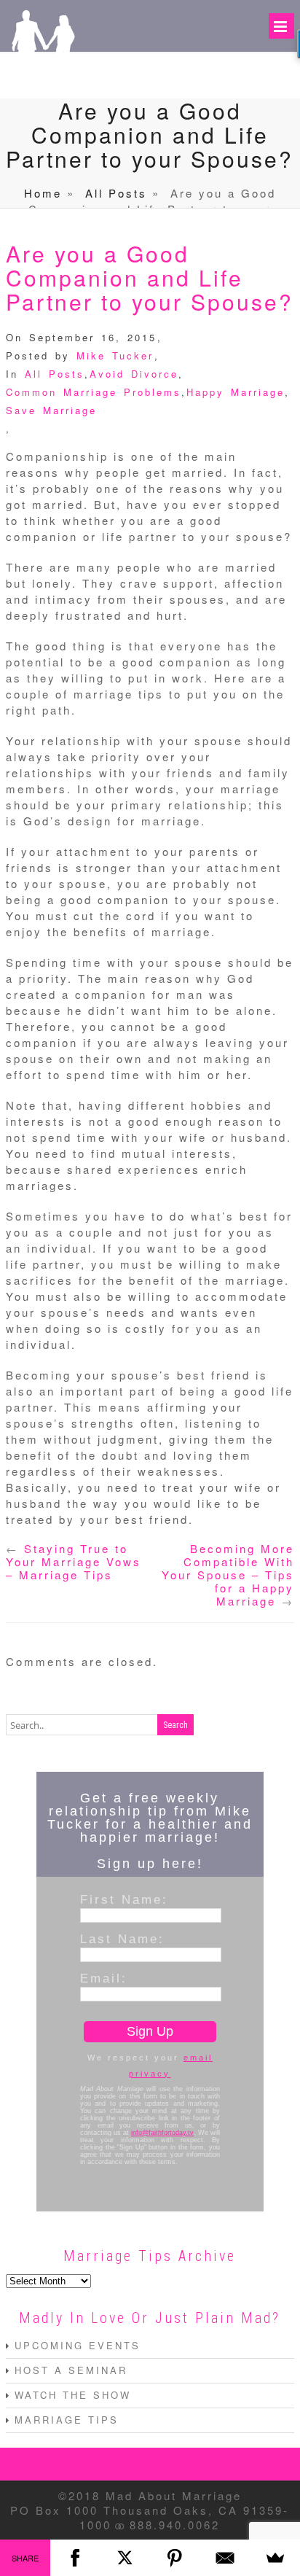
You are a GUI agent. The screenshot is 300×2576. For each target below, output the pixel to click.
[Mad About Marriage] (42, 78)
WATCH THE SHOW (73, 2395)
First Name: (124, 1899)
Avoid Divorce (134, 374)
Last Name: (122, 1939)
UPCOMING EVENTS (78, 2345)
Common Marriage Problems (94, 392)
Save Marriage (51, 410)
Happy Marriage (236, 392)
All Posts (116, 193)
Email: (104, 1978)
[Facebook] (75, 2558)
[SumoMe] (275, 2558)
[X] (125, 2558)
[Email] (225, 2558)
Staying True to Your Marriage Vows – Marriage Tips (74, 1561)
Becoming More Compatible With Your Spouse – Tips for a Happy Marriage (228, 1575)
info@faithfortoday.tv (162, 2133)
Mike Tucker (115, 355)
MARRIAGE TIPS (67, 2420)
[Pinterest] (175, 2558)
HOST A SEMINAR (71, 2370)
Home (43, 193)
